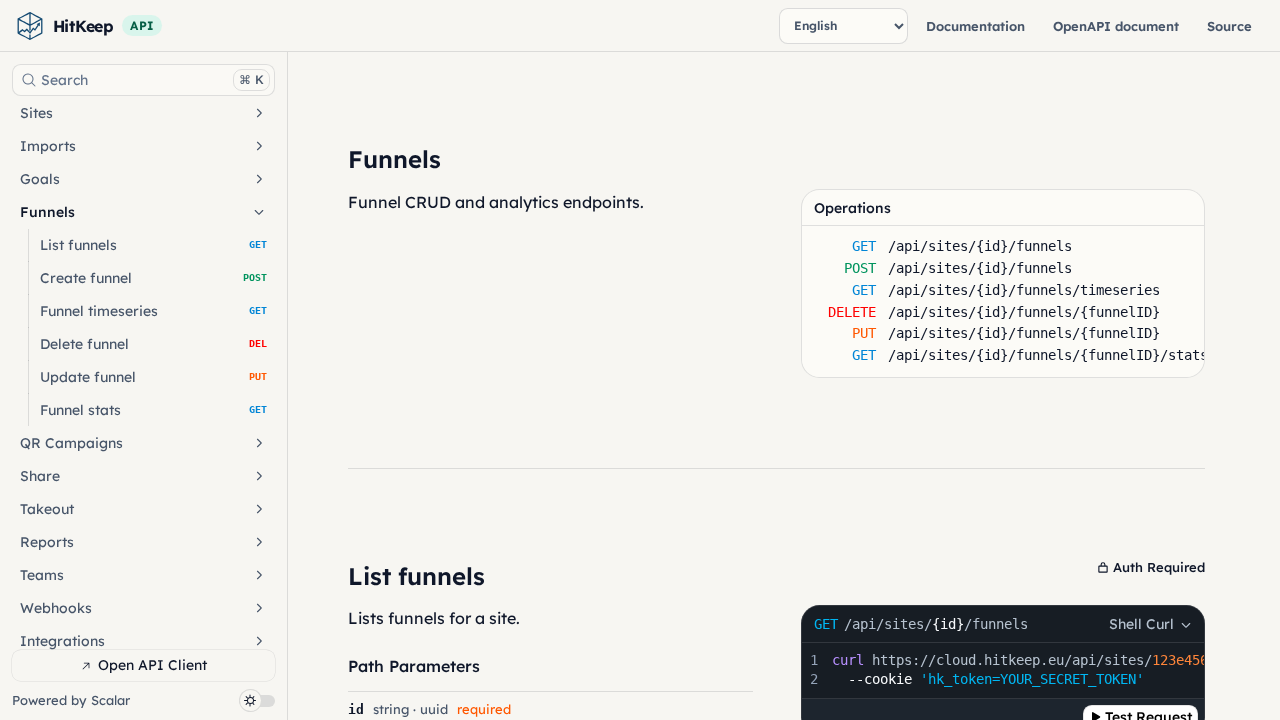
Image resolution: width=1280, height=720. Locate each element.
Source (1229, 26)
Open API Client (152, 665)
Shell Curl (1141, 624)
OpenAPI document (1116, 26)
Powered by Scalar (71, 700)
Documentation (975, 26)
